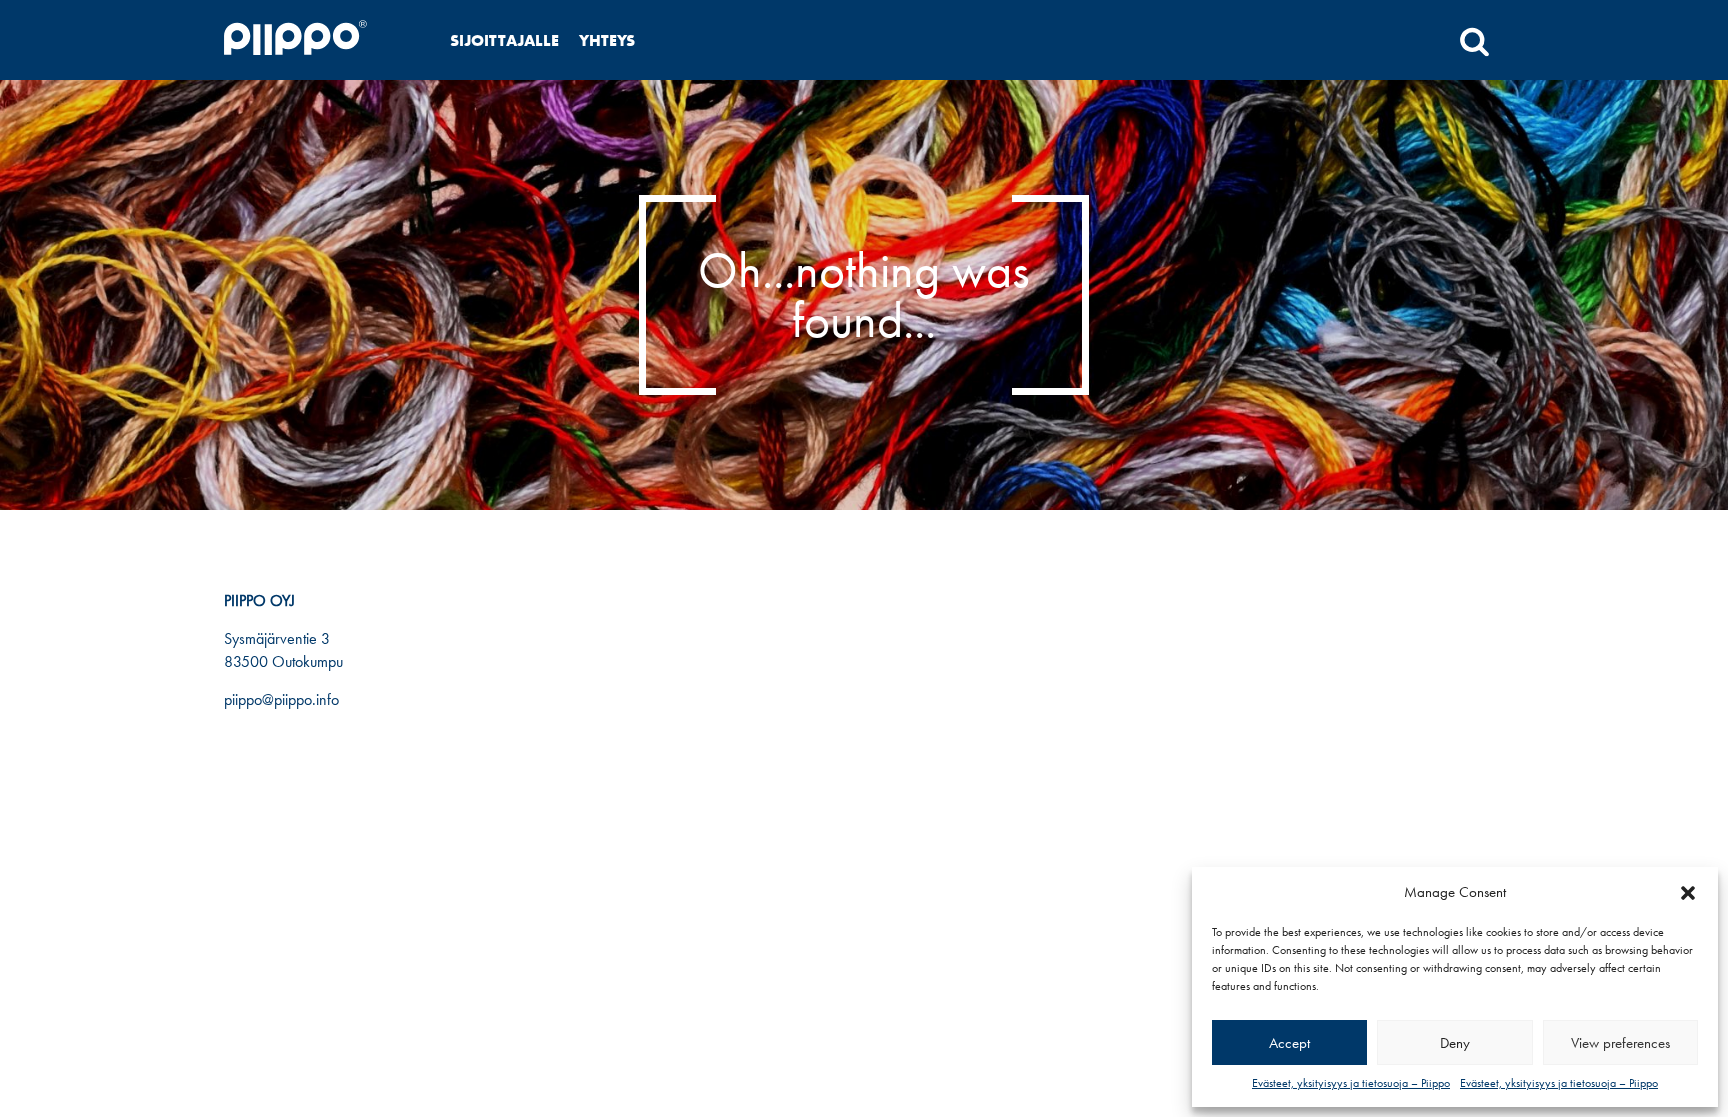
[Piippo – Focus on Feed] (320, 40)
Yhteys (607, 40)
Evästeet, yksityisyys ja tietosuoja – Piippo (1351, 1083)
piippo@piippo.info (281, 699)
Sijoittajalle (504, 40)
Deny (1455, 1043)
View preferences (1620, 1043)
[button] (1688, 893)
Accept (1289, 1043)
